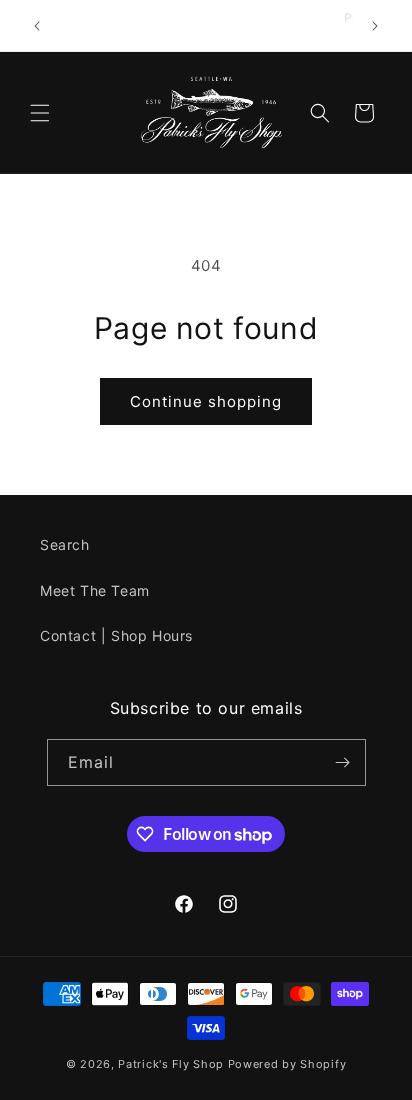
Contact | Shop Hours (116, 635)
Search (65, 544)
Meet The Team (95, 590)
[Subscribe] (343, 762)
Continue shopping (206, 401)
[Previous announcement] (37, 26)
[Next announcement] (375, 26)
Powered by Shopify (287, 1064)
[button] (40, 113)
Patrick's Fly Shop (171, 1064)
